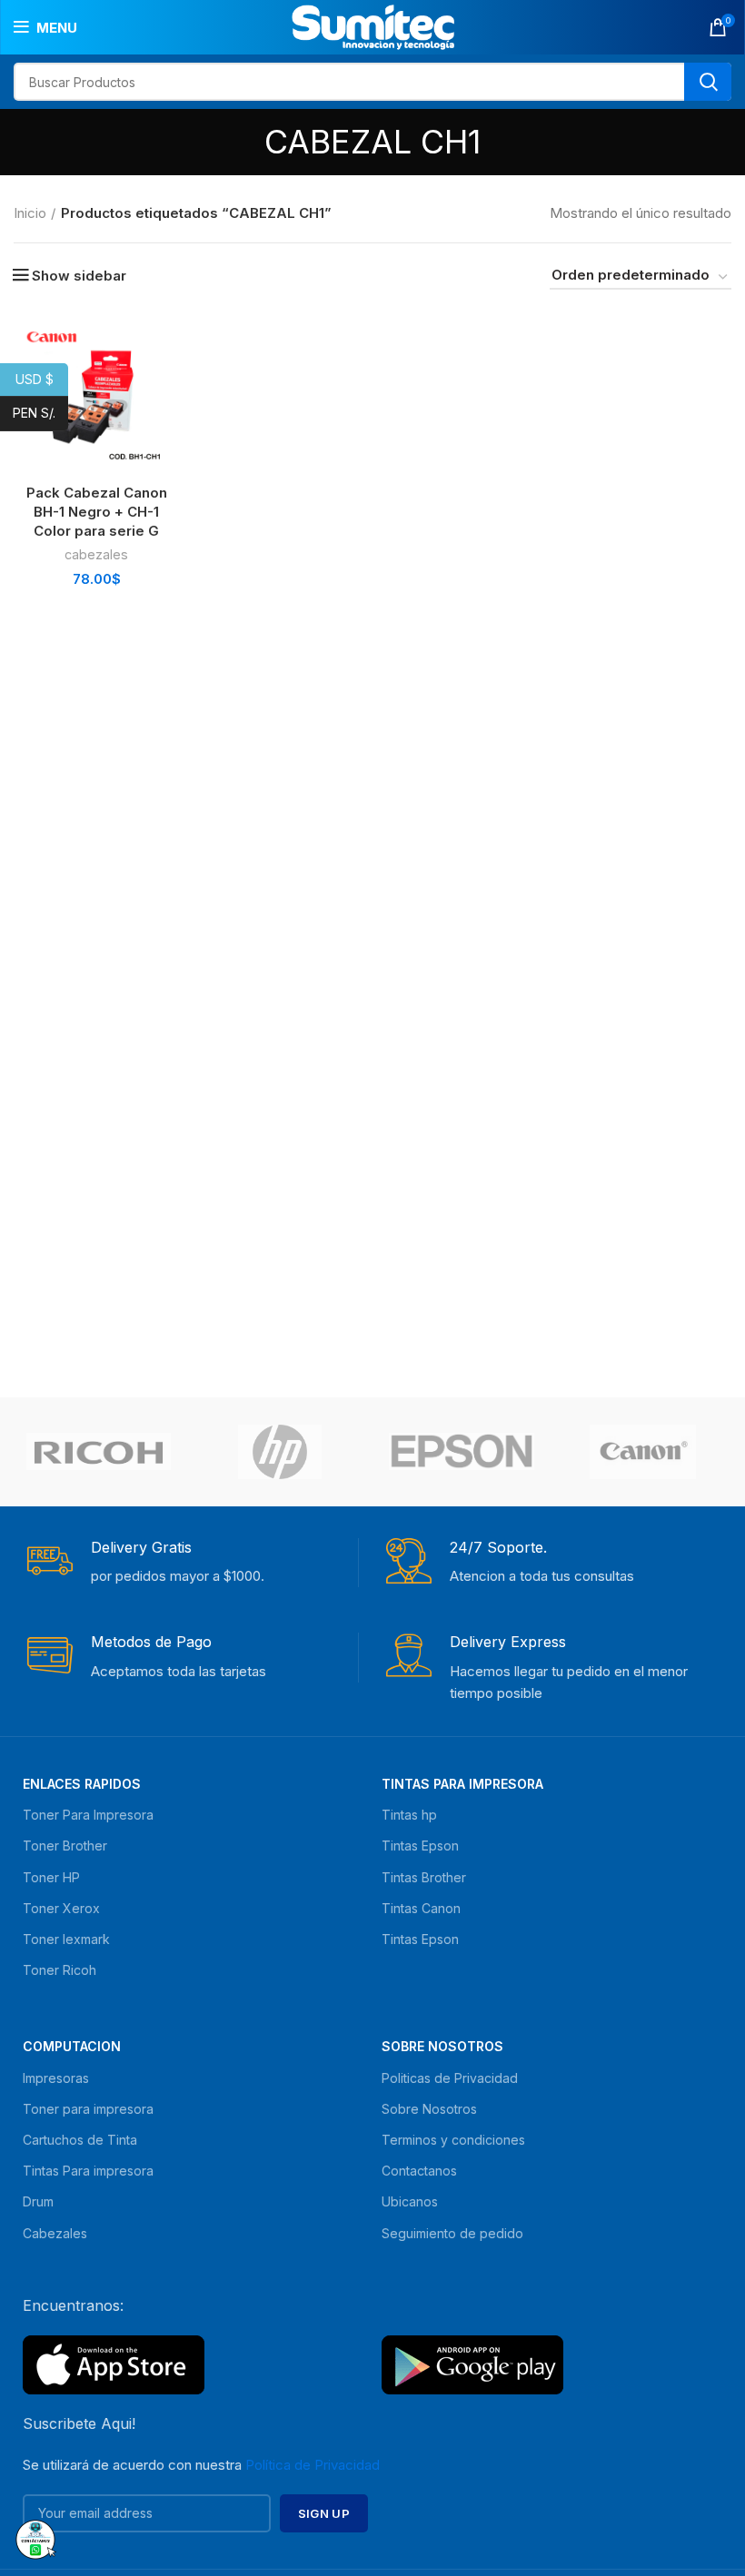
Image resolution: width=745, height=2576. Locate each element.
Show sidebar (79, 276)
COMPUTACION (72, 2046)
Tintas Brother (424, 1877)
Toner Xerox (61, 1908)
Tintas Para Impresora (462, 1784)
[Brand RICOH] (99, 1452)
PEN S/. (40, 413)
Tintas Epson (420, 1846)
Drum (38, 2201)
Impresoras (56, 2078)
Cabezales (55, 2233)
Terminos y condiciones (453, 2140)
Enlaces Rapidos (82, 1784)
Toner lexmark (66, 1939)
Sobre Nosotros (442, 2046)
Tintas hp (409, 1815)
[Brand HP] (280, 1452)
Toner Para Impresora (88, 1815)
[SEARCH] (708, 82)
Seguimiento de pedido (452, 2233)
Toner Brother (65, 1846)
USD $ (42, 378)
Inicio (30, 213)
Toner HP (51, 1877)
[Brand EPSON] (462, 1451)
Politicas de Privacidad (450, 2078)
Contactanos (419, 2171)
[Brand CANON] (643, 1452)
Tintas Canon (421, 1908)
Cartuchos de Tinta (80, 2140)
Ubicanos (410, 2201)
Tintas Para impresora (88, 2171)
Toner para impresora (88, 2109)
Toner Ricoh (60, 1970)
